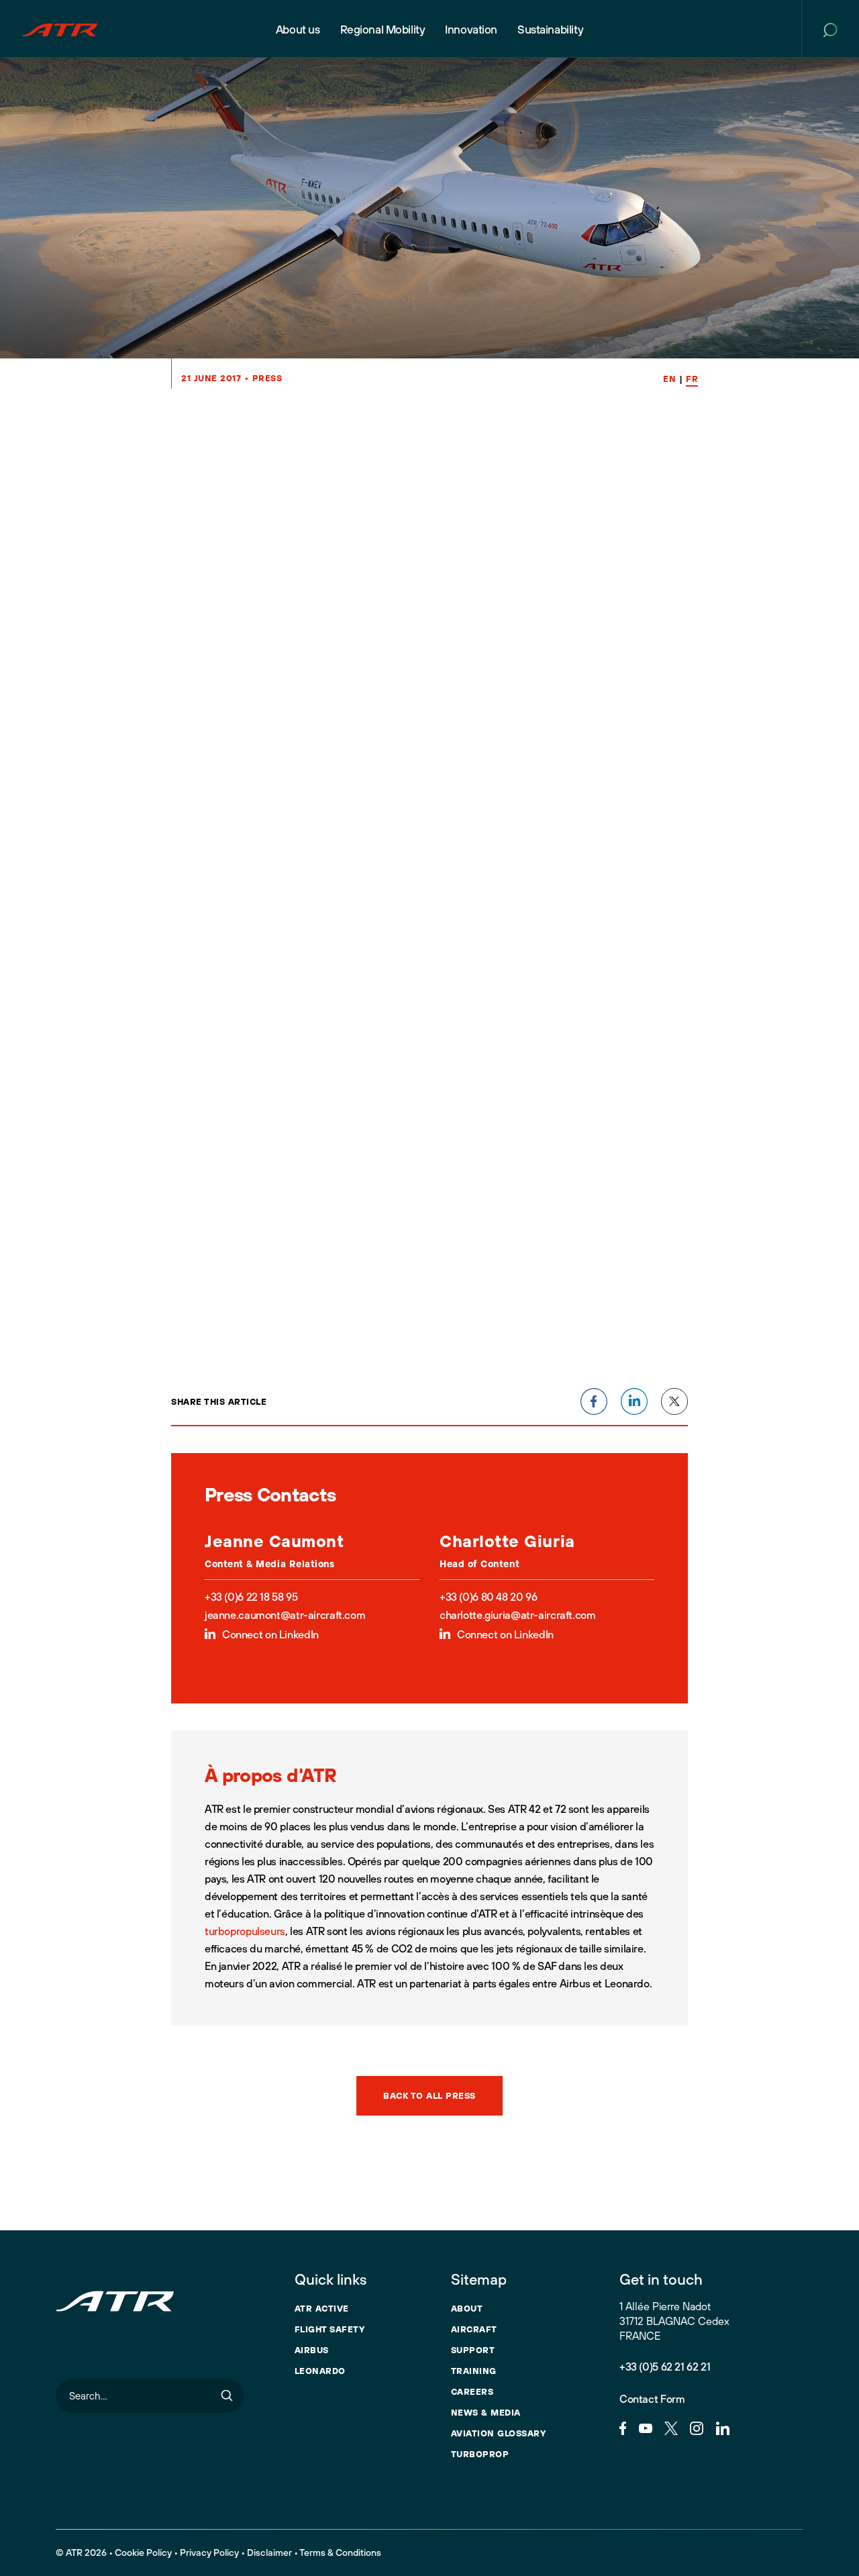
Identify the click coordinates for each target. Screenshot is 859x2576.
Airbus (312, 2350)
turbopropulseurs (245, 1931)
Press (267, 378)
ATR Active (322, 2308)
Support (473, 2350)
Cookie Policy (143, 2553)
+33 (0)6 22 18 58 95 (251, 1597)
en (669, 379)
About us (298, 29)
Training (474, 2371)
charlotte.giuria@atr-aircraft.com (517, 1615)
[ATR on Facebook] (623, 2427)
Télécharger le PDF (249, 1387)
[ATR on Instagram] (697, 2427)
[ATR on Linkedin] (723, 2427)
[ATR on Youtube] (646, 2427)
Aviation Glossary (499, 2433)
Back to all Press (429, 2095)
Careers (472, 2391)
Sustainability (550, 29)
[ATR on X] (671, 2427)
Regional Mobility (383, 29)
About (467, 2308)
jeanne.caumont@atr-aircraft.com (285, 1615)
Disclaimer (269, 2553)
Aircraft (474, 2329)
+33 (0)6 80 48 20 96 (488, 1597)
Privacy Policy (209, 2553)
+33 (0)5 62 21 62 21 (665, 2367)
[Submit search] (227, 2396)
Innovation (471, 29)
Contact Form (652, 2399)
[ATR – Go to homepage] (60, 29)
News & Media (486, 2412)
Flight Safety (330, 2329)
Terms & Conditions (340, 2553)
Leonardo (320, 2371)
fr (692, 379)
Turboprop (480, 2454)
